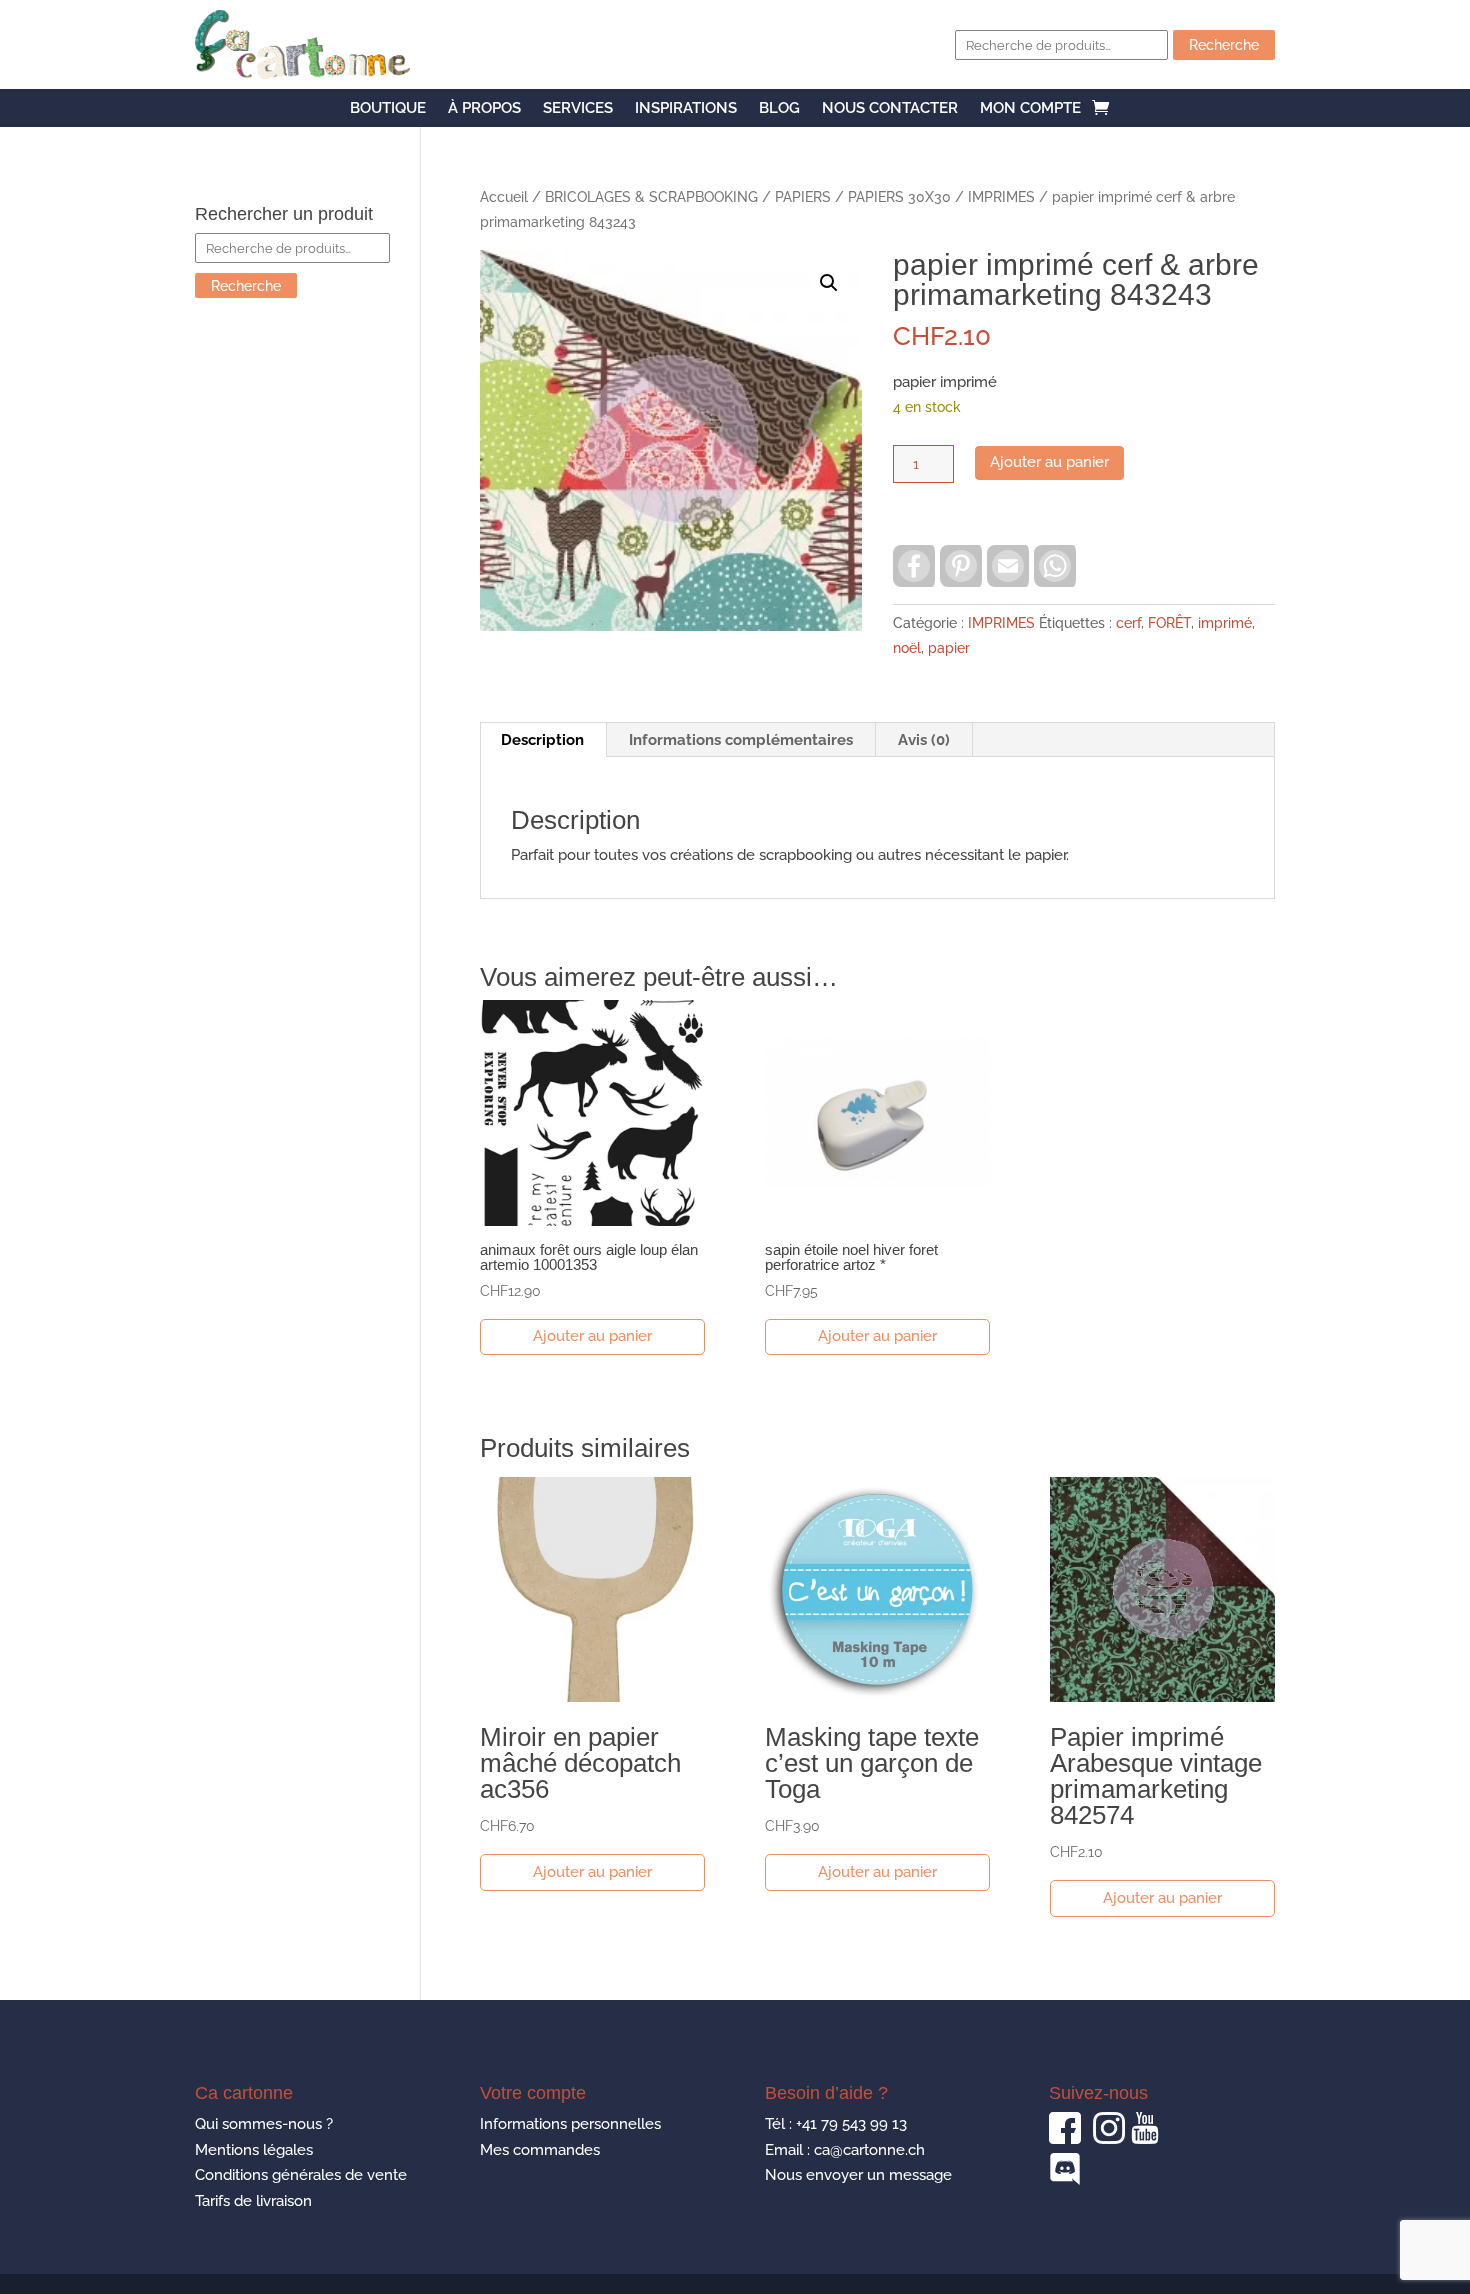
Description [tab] (542, 740)
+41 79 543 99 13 (851, 2124)
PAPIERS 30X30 (899, 197)
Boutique (388, 109)
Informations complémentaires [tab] (741, 740)
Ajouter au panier (1049, 462)
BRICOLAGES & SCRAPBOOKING (651, 197)
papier (949, 648)
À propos (484, 109)
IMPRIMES (1001, 197)
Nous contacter (890, 109)
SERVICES (578, 109)
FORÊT (1169, 623)
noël (907, 648)
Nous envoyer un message (858, 2175)
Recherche (1224, 45)
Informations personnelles (570, 2124)
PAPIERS (803, 197)
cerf (1128, 623)
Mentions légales (254, 2150)
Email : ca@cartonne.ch (845, 2150)
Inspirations (686, 109)
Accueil (504, 197)
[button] (829, 283)
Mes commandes (540, 2150)
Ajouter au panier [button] (592, 1336)
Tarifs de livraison (253, 2201)
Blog (779, 109)
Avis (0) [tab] (924, 740)
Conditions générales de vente (301, 2175)
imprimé (1225, 623)
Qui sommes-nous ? (264, 2124)
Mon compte (1030, 109)
